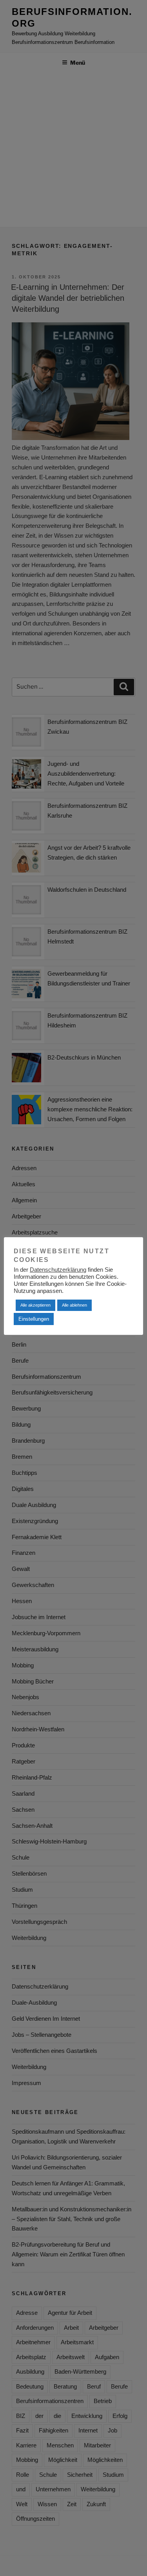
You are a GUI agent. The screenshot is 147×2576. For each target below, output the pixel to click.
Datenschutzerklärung (58, 1270)
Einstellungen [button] (34, 1319)
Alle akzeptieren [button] (35, 1305)
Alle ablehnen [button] (74, 1305)
